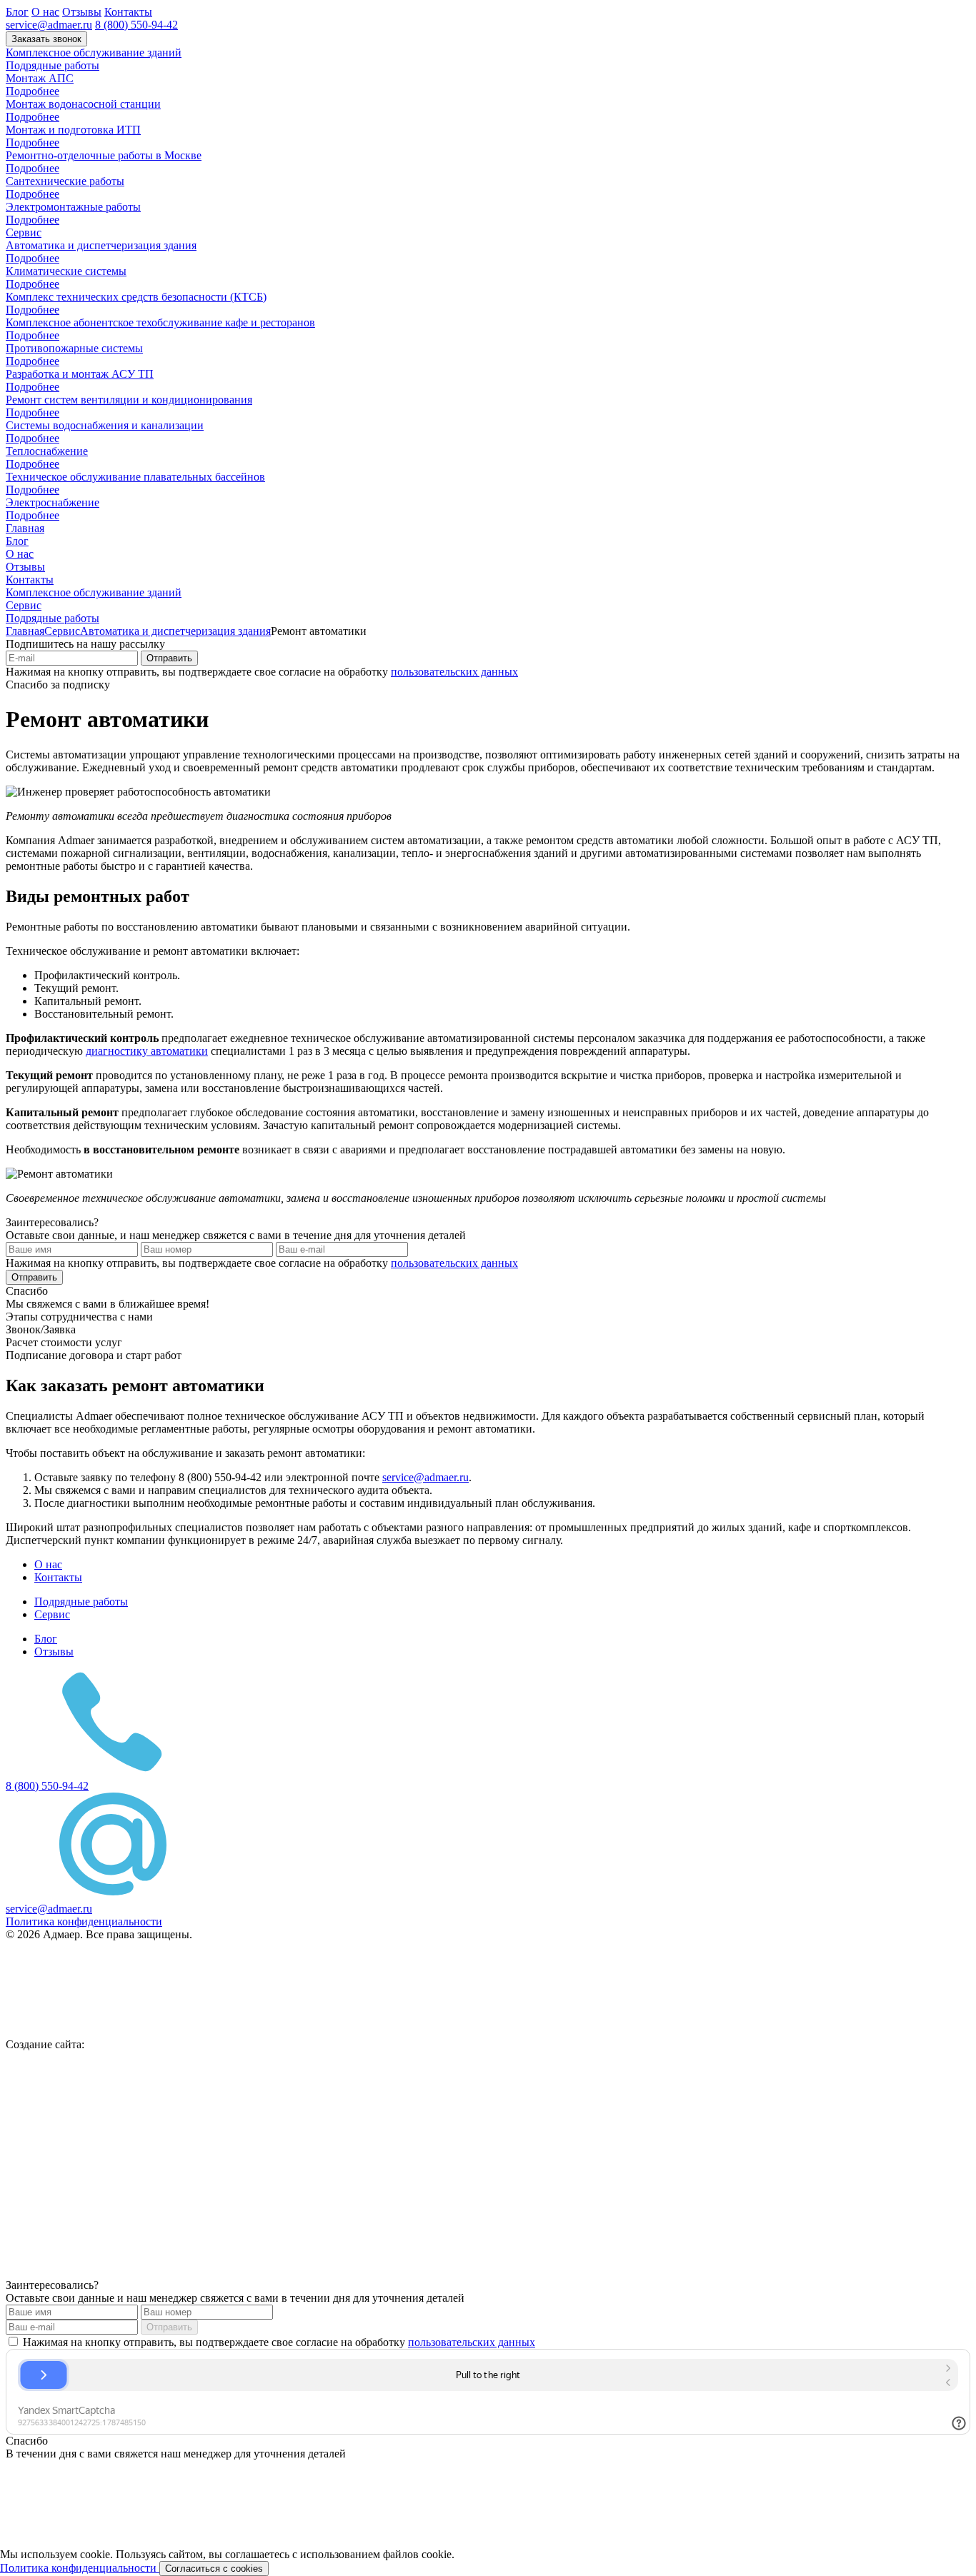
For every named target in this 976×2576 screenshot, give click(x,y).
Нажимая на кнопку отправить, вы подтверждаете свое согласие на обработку (278, 2342)
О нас (45, 12)
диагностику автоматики (147, 1051)
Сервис (24, 232)
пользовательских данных (454, 672)
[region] (488, 2562)
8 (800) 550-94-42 (136, 25)
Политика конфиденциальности (80, 2568)
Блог (17, 12)
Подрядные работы (53, 65)
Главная (25, 528)
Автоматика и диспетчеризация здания (175, 631)
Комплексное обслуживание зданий (94, 52)
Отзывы (82, 12)
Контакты (128, 12)
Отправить (169, 658)
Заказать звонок (46, 39)
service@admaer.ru (49, 25)
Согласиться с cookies (214, 2569)
